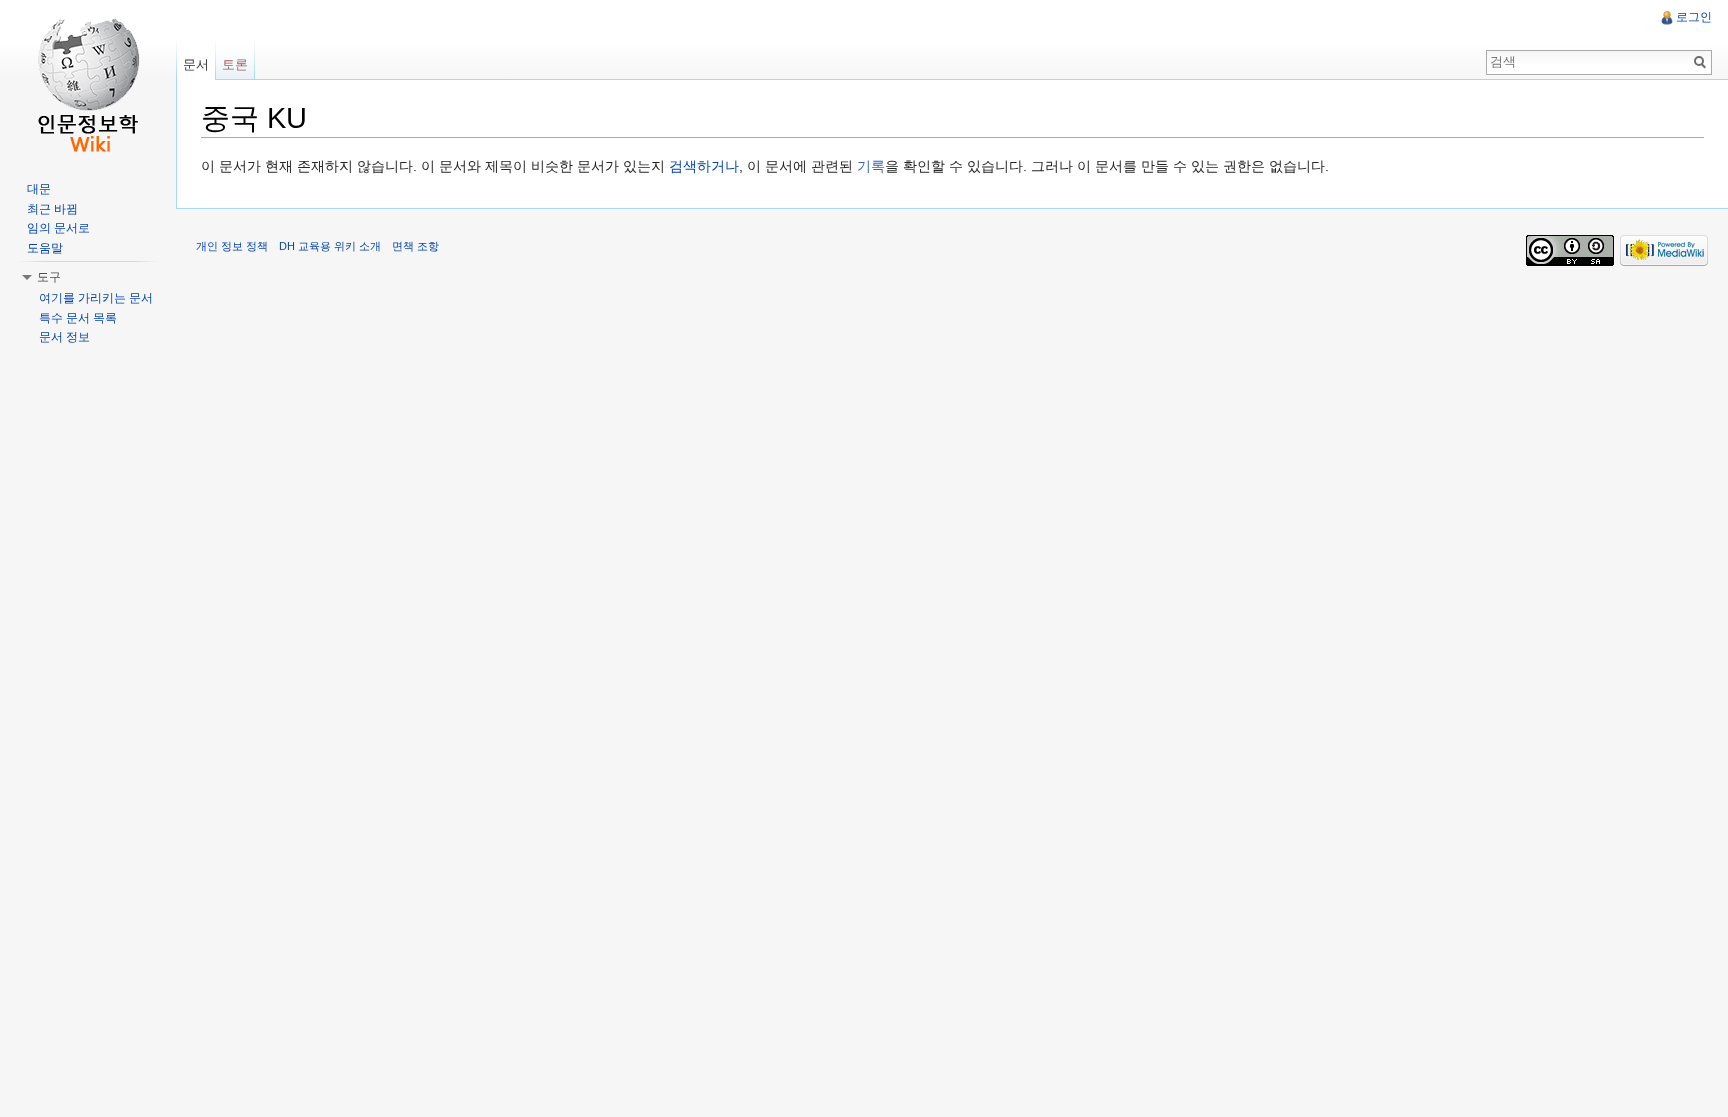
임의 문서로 (58, 228)
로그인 (1694, 17)
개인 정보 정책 (232, 246)
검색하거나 (704, 166)
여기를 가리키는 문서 (96, 298)
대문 (39, 189)
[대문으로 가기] (88, 80)
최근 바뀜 (52, 209)
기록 (871, 166)
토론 (235, 64)
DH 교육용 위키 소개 (330, 246)
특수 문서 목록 (78, 318)
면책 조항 (415, 246)
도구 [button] (49, 277)
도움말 (45, 248)
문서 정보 (64, 337)
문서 (196, 64)
